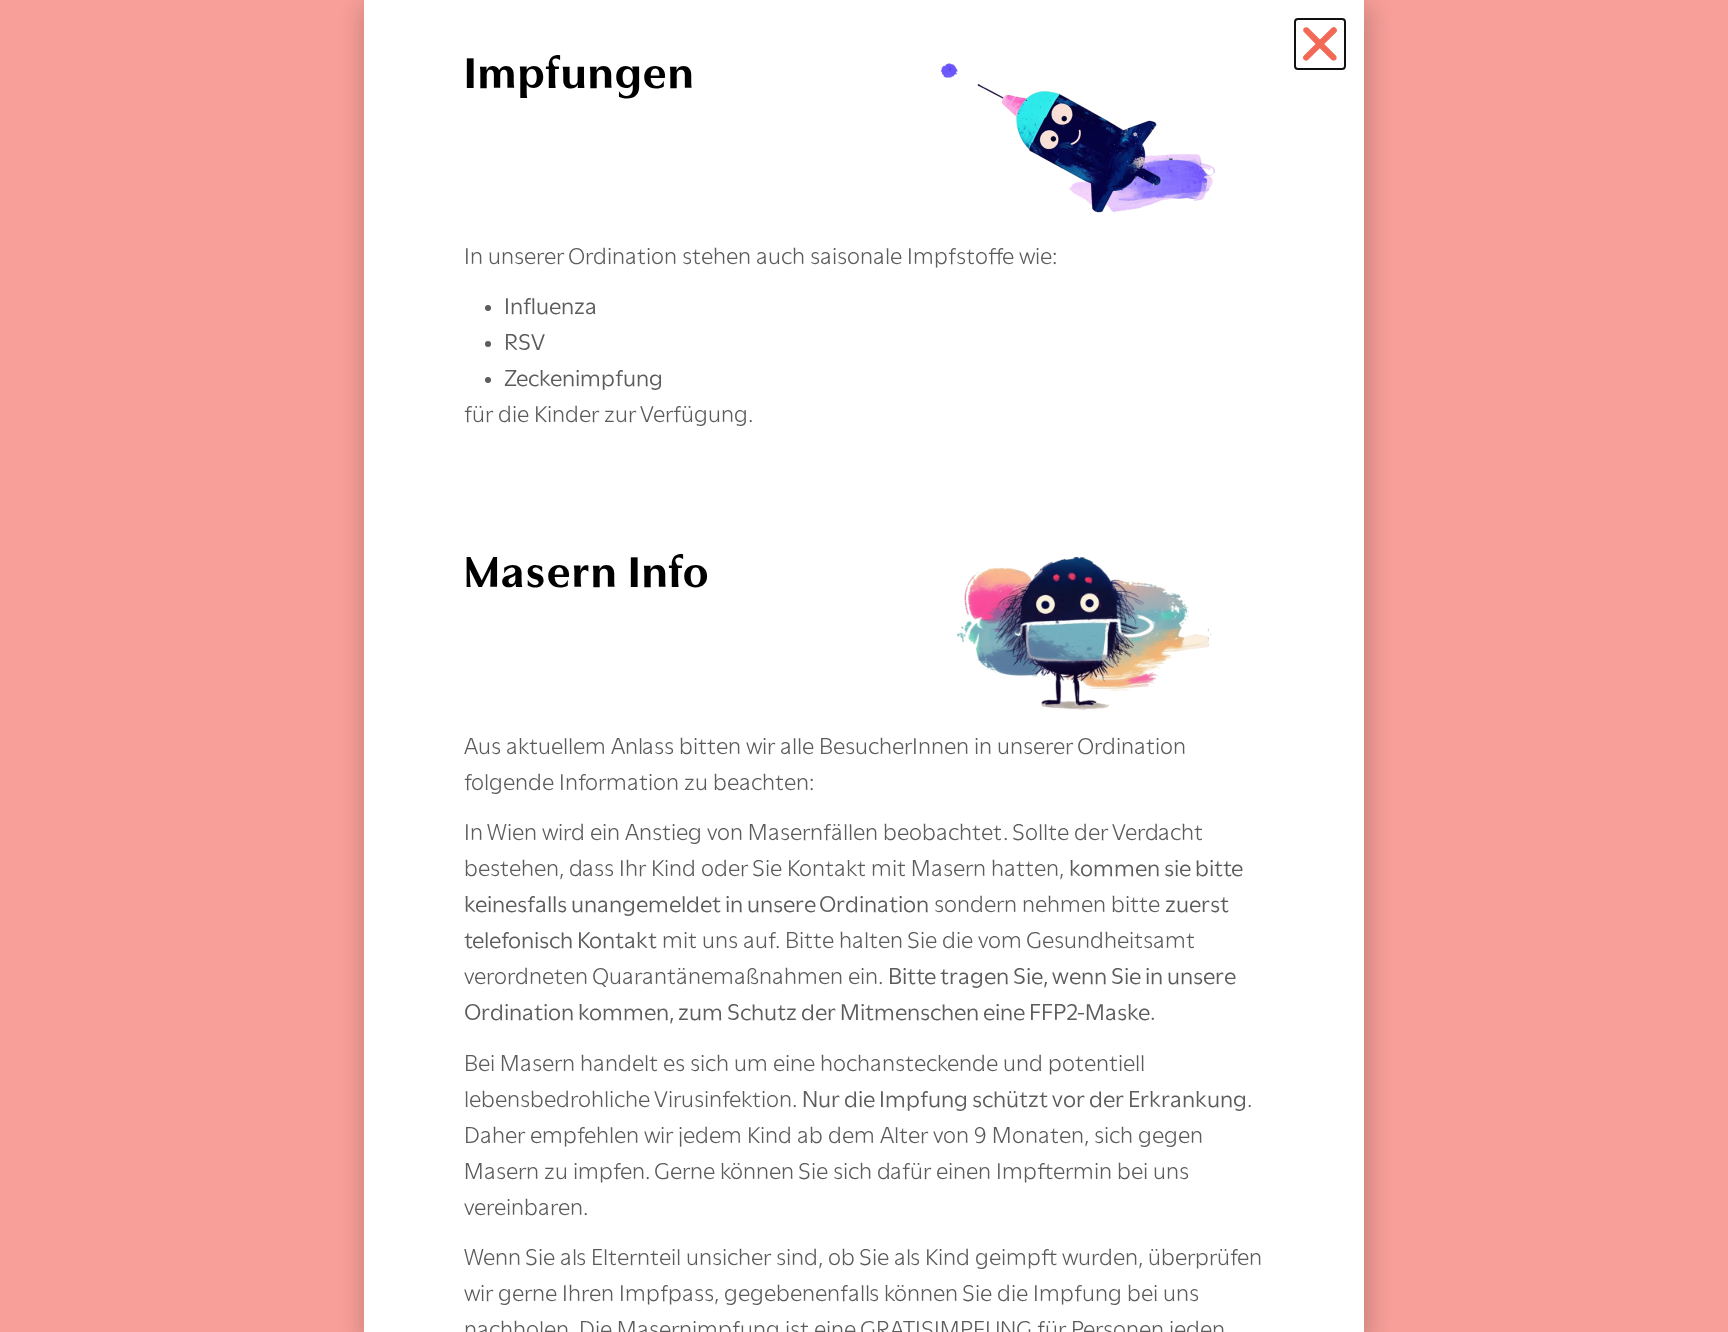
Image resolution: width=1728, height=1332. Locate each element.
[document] (864, 666)
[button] (1320, 44)
